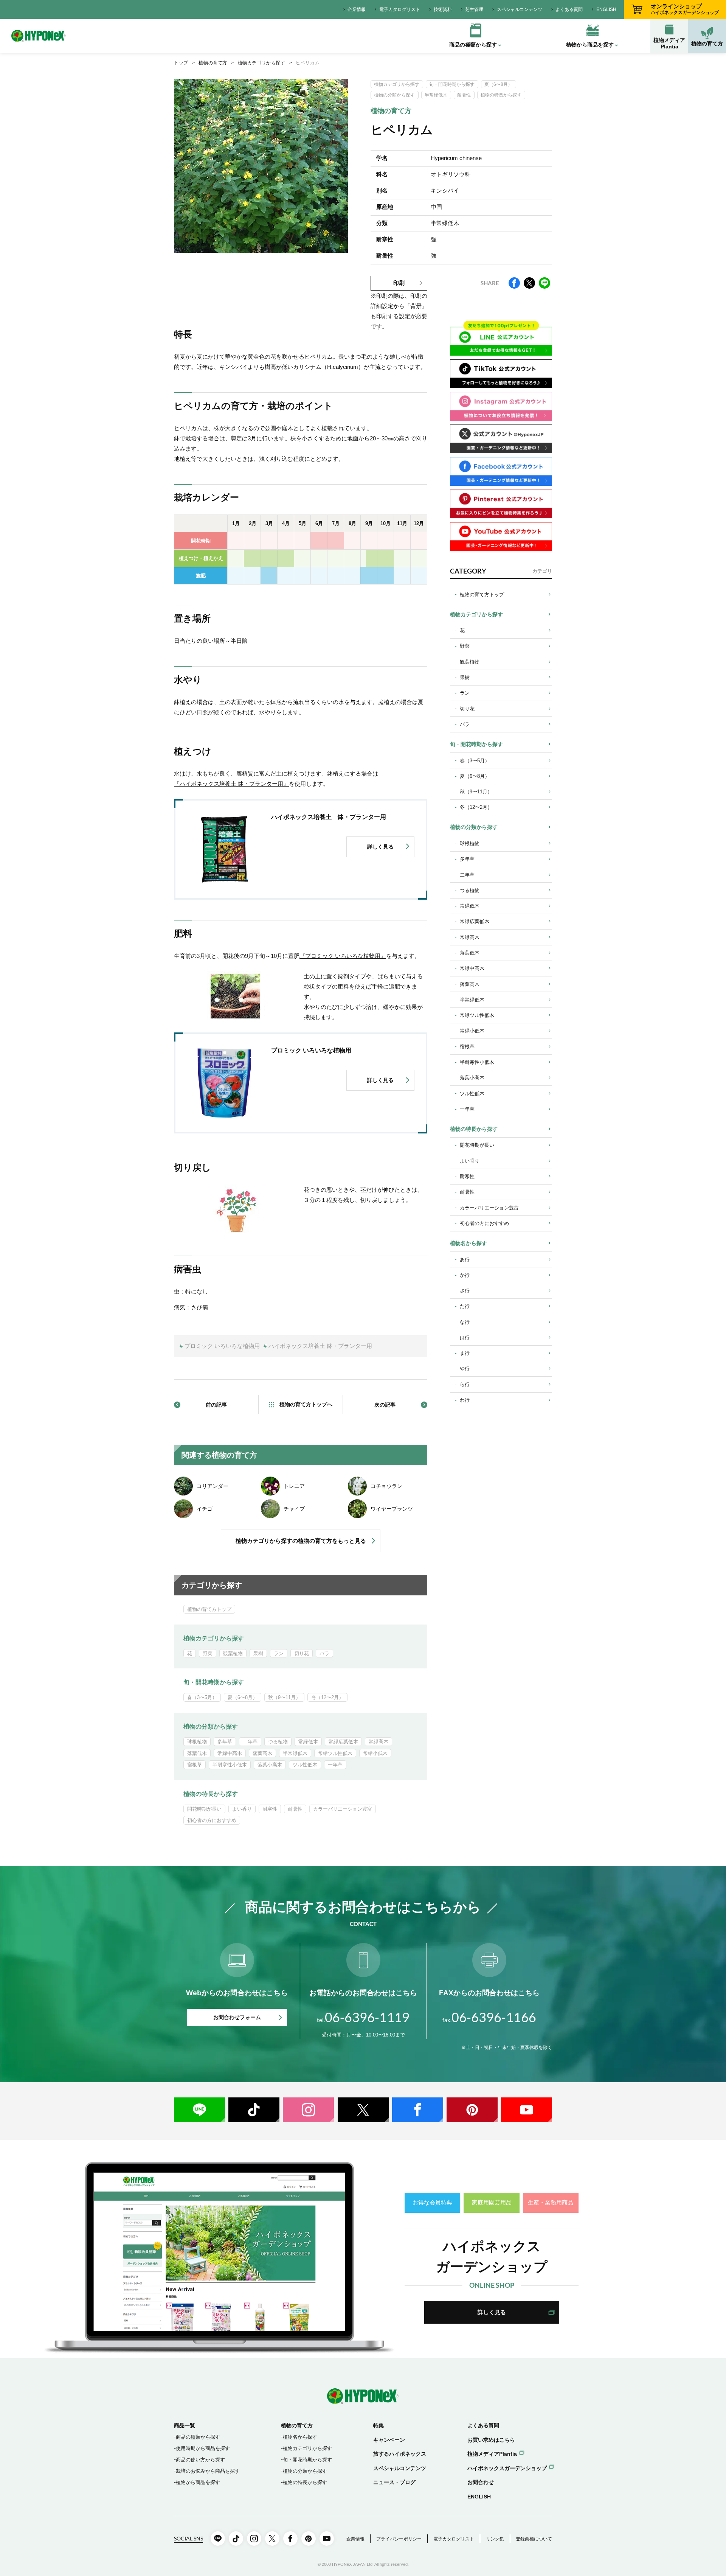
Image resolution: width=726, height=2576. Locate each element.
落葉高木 (262, 1753)
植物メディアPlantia (669, 43)
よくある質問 (569, 9)
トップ (181, 63)
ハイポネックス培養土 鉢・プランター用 (320, 1346)
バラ (324, 1653)
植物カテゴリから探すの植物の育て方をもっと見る (301, 1541)
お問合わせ (481, 2482)
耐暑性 (464, 95)
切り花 (302, 1653)
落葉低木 (197, 1753)
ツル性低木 (305, 1765)
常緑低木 (308, 1742)
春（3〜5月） (202, 1697)
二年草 (250, 1742)
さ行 (465, 1291)
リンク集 (495, 2539)
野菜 (208, 1653)
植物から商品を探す (198, 2482)
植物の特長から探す (501, 95)
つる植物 (278, 1742)
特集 (379, 2425)
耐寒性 (270, 1809)
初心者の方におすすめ (212, 1820)
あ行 (465, 1260)
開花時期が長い (204, 1809)
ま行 (465, 1353)
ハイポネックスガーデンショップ (507, 2468)
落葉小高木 (270, 1765)
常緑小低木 (375, 1753)
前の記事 (216, 1405)
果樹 (258, 1653)
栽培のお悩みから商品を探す (208, 2471)
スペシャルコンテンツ (520, 9)
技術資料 (443, 9)
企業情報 (357, 9)
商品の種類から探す (198, 2437)
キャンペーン (389, 2440)
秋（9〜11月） (284, 1697)
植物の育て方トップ (209, 1609)
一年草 (335, 1765)
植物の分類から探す (394, 95)
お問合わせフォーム (237, 2017)
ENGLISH (606, 9)
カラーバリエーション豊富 (343, 1809)
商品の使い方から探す (200, 2460)
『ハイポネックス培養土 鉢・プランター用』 (231, 784)
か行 (465, 1275)
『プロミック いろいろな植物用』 (343, 956)
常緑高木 (379, 1742)
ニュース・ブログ (394, 2482)
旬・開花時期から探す (452, 84)
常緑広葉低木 (343, 1742)
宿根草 (195, 1765)
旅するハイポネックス (400, 2454)
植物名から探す (468, 1243)
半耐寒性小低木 (230, 1765)
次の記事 (385, 1405)
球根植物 (197, 1742)
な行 (465, 1322)
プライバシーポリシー (399, 2539)
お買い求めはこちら (491, 2440)
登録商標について (534, 2539)
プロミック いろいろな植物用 (222, 1346)
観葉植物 (233, 1653)
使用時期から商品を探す (203, 2448)
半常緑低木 (436, 95)
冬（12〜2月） (327, 1697)
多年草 (225, 1742)
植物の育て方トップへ (306, 1404)
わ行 (465, 1400)
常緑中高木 (230, 1753)
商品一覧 (185, 2425)
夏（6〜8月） (498, 84)
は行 (465, 1338)
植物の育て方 (707, 44)
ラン (279, 1653)
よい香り (242, 1809)
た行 (465, 1306)
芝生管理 (474, 9)
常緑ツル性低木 (335, 1753)
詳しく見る (492, 2312)
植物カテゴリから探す (262, 63)
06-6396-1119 (363, 2017)
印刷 (399, 283)
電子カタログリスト (400, 9)
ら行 (465, 1384)
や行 (465, 1369)
